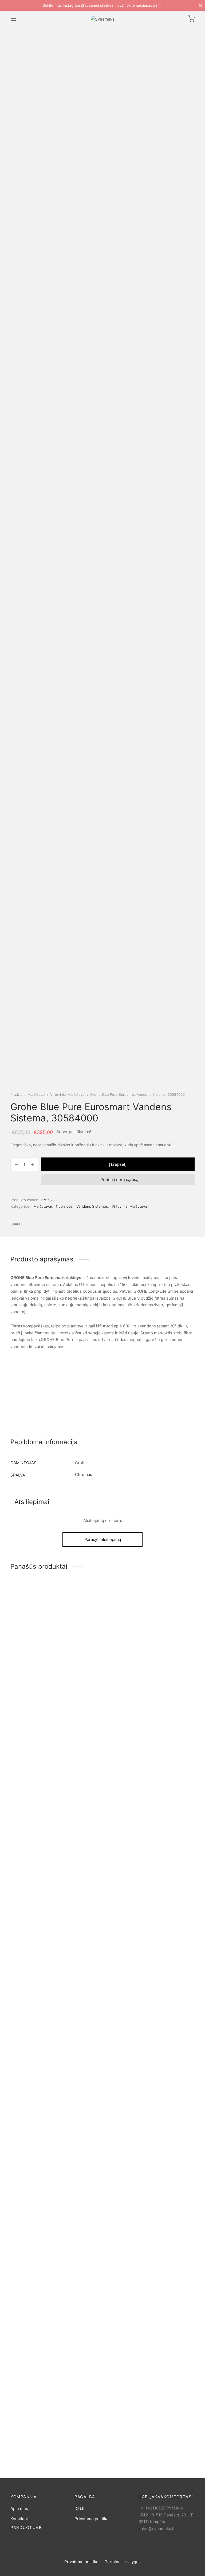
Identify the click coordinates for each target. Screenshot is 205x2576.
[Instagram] (108, 2570)
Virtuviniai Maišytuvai (68, 1094)
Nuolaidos (64, 1206)
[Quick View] (50, 1971)
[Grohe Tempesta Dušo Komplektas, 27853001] (167, 1783)
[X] (34, 1224)
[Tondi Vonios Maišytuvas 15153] (102, 1783)
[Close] (200, 5)
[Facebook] (26, 1224)
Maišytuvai (36, 1094)
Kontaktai (19, 2519)
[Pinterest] (42, 1224)
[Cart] (191, 19)
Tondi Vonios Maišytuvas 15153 (98, 1992)
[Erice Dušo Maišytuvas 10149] (38, 1783)
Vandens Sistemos (92, 1206)
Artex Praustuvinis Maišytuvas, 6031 (28, 2424)
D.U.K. (80, 2509)
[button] (38, 1971)
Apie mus (19, 2509)
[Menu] (14, 19)
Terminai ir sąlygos (123, 2562)
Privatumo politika (91, 2519)
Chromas (84, 1475)
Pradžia (16, 1094)
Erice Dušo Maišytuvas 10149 (38, 1991)
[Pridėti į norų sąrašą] (26, 1971)
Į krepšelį (118, 1164)
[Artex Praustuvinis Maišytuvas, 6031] (38, 2215)
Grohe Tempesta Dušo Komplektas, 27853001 (160, 1992)
